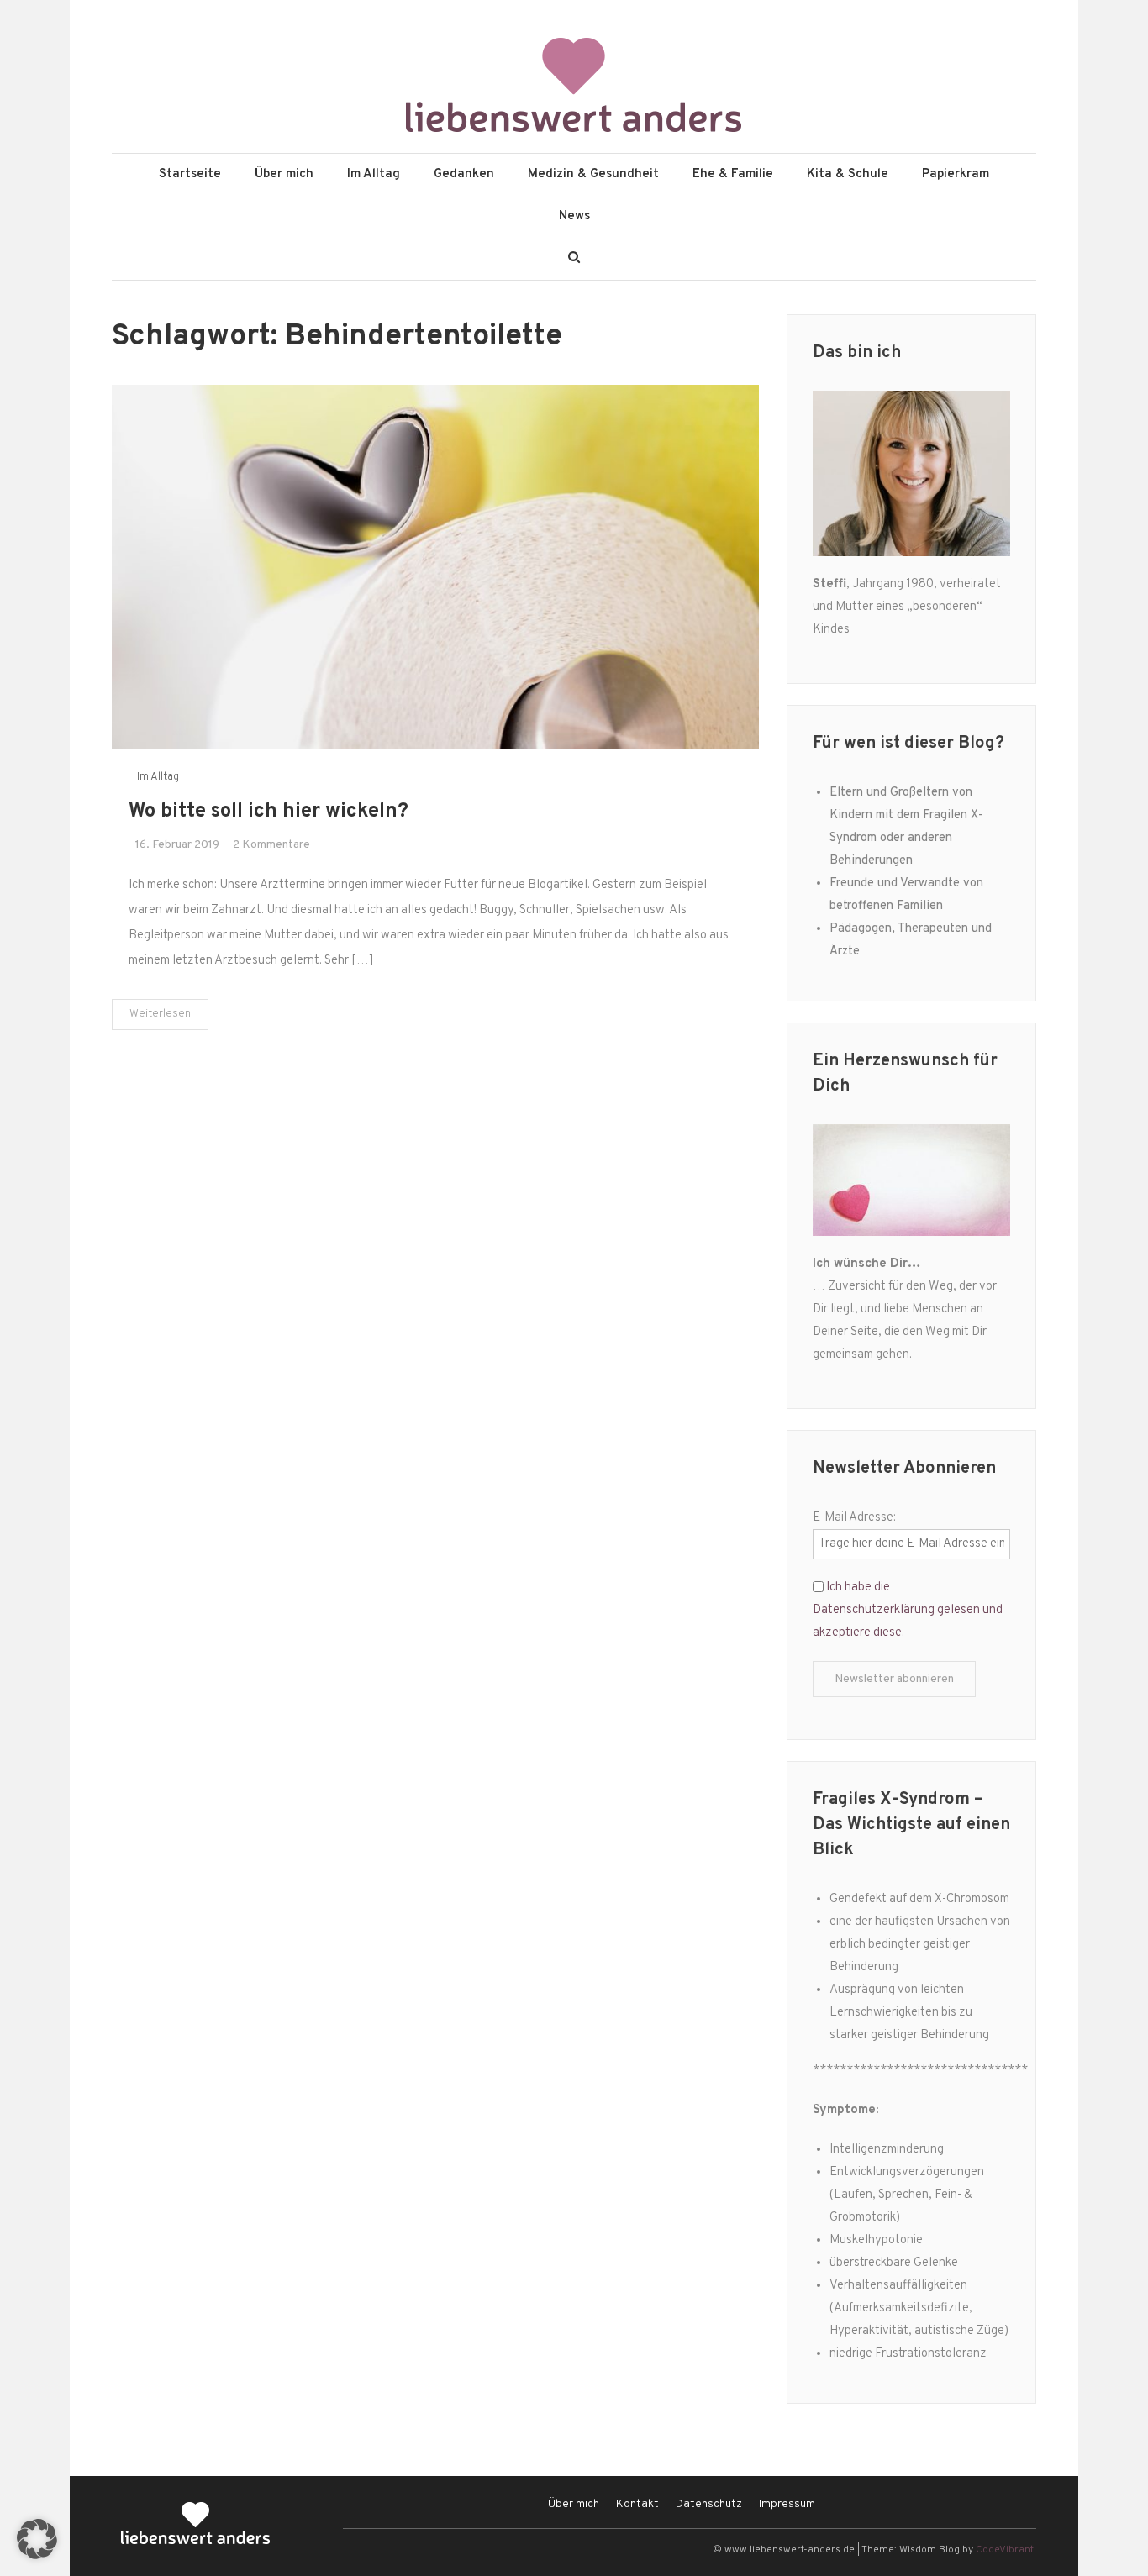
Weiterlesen (160, 1014)
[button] (37, 2539)
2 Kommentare (271, 845)
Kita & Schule (848, 174)
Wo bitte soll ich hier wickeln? (269, 812)
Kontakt (637, 2504)
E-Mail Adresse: (854, 1518)
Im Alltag (374, 174)
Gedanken (464, 174)
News (574, 216)
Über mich (284, 174)
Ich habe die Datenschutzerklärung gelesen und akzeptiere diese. (908, 1610)
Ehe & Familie (733, 174)
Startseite (190, 174)
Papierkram (956, 174)
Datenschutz (709, 2504)
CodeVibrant (1005, 2550)
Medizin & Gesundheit (593, 174)
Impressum (787, 2504)
